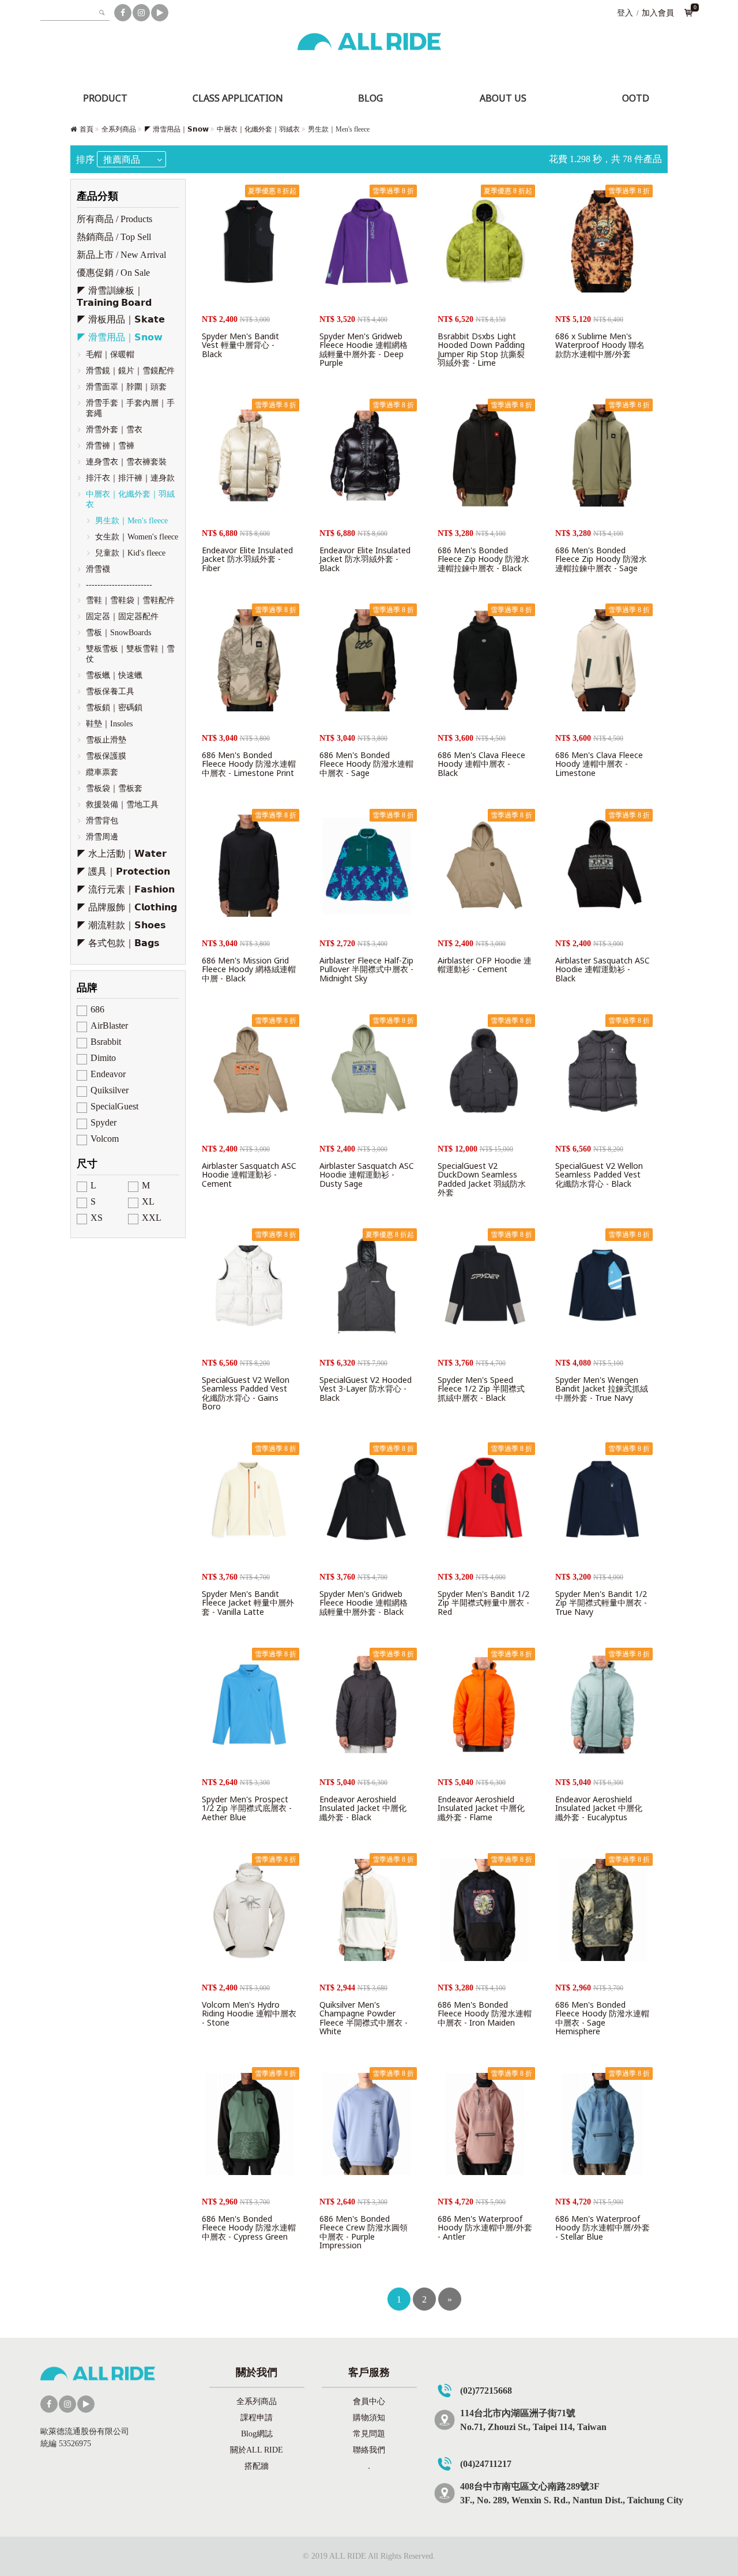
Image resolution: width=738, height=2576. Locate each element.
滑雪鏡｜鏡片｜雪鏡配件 (130, 371)
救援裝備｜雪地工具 (122, 805)
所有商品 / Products (114, 219)
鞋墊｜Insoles (109, 724)
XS (97, 1218)
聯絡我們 (369, 2450)
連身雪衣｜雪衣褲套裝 (126, 462)
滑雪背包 (102, 821)
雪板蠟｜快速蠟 (114, 675)
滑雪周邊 (102, 837)
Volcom (105, 1139)
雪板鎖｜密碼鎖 (114, 708)
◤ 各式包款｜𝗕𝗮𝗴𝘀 (118, 943)
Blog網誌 (257, 2434)
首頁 (86, 129)
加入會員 (658, 13)
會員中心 (369, 2401)
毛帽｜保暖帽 (110, 355)
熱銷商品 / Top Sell (114, 237)
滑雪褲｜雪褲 (110, 446)
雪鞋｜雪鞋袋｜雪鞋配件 (130, 600)
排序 (85, 160)
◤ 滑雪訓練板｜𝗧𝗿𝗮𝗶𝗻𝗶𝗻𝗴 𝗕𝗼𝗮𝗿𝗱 (114, 297)
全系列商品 (119, 129)
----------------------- (119, 585)
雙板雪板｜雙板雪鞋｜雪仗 (130, 654)
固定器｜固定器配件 (122, 616)
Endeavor (108, 1074)
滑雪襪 (98, 569)
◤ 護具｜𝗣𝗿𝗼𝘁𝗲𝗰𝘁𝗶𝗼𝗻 (123, 871)
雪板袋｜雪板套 (114, 788)
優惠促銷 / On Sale (113, 273)
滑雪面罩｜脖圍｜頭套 (126, 387)
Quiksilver (110, 1090)
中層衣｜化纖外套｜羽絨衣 (258, 129)
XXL (152, 1218)
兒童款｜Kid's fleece (130, 553)
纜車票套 (102, 772)
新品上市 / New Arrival (121, 255)
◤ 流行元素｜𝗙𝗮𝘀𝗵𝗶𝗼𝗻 (126, 889)
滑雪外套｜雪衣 (114, 430)
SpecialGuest (114, 1106)
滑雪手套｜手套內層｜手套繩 (130, 408)
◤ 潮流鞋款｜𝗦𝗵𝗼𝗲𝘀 (121, 925)
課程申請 (257, 2418)
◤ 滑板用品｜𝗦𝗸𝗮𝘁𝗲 (121, 319)
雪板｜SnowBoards (118, 633)
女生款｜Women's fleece (137, 537)
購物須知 (369, 2418)
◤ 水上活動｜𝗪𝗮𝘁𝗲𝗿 (122, 854)
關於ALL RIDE (257, 2450)
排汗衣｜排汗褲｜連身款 (130, 478)
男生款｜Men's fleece (131, 521)
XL (148, 1201)
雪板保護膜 (106, 756)
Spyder (103, 1122)
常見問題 (369, 2434)
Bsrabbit (106, 1042)
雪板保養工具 (110, 691)
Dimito (103, 1058)
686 (97, 1009)
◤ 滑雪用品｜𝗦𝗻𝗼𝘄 (176, 129)
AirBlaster (109, 1025)
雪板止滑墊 (106, 740)
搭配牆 (257, 2466)
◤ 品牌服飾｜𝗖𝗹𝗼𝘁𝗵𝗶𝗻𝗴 (127, 907)
